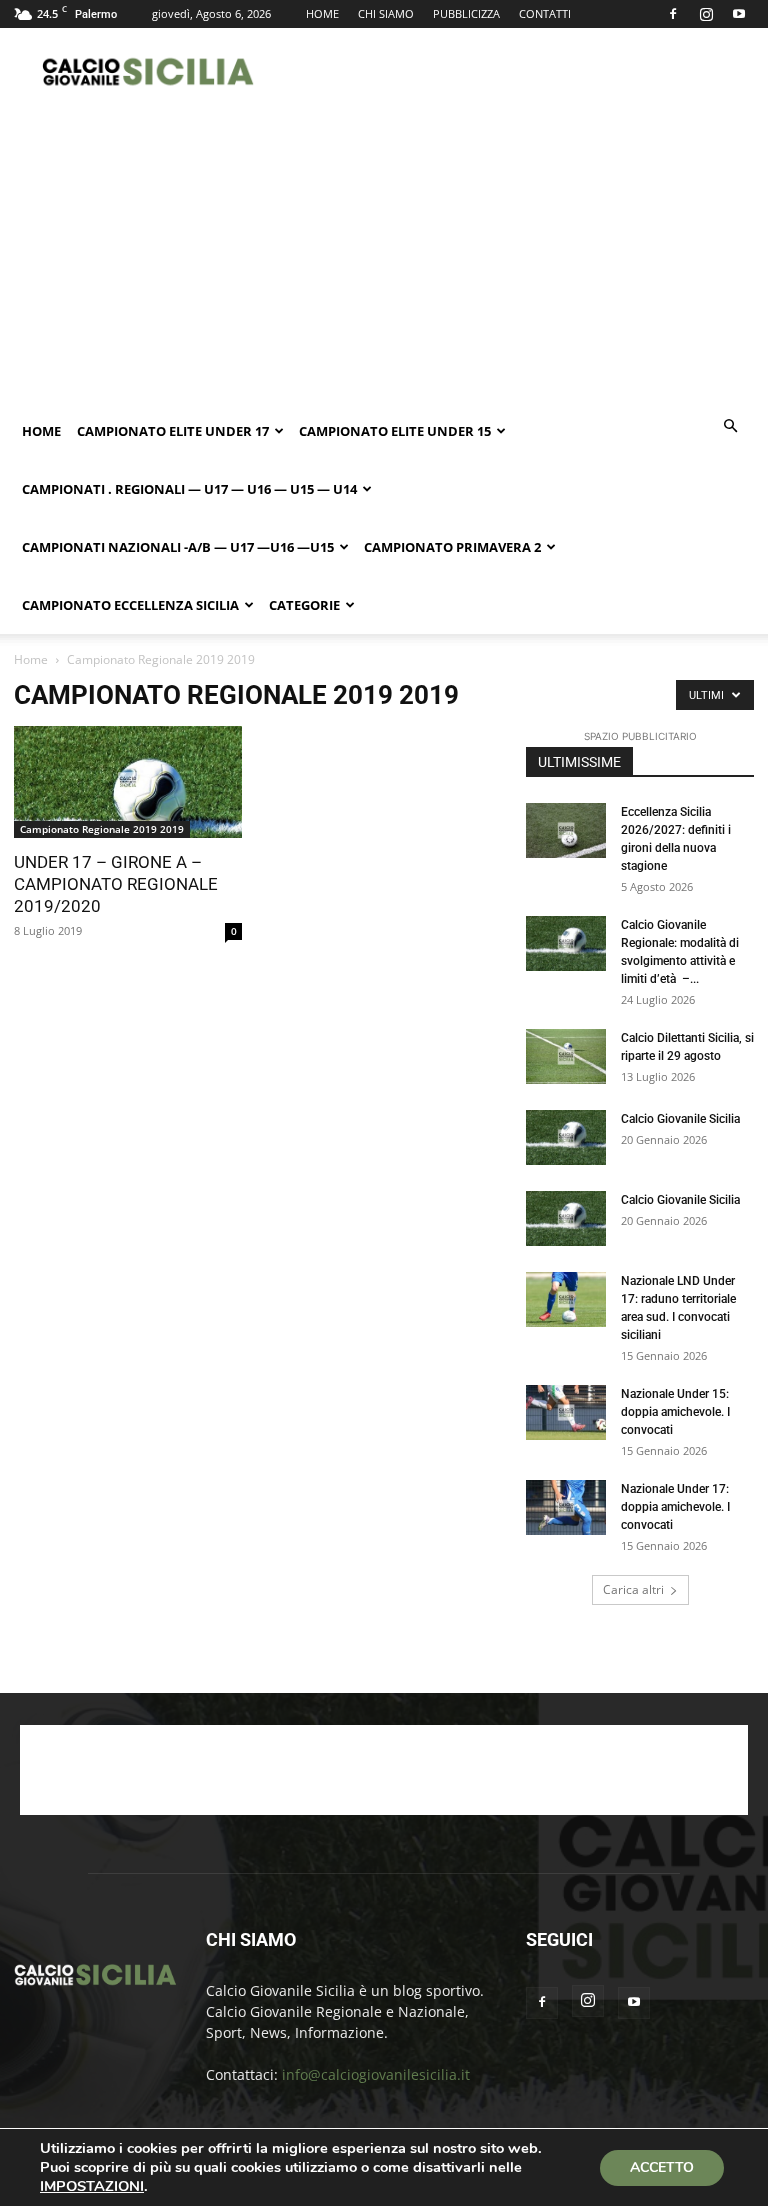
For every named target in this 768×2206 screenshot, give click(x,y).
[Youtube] (739, 14)
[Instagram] (706, 14)
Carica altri (633, 1589)
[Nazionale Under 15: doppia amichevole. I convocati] (566, 1412)
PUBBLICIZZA (466, 13)
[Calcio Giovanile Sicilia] (566, 1137)
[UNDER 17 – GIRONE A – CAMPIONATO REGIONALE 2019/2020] (128, 782)
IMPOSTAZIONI (92, 2186)
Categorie (304, 605)
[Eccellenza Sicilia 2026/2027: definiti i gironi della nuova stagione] (566, 830)
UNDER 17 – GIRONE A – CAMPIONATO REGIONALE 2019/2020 (116, 884)
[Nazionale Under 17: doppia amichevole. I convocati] (566, 1507)
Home (41, 431)
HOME (322, 13)
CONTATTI (545, 13)
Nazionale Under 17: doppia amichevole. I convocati (675, 1507)
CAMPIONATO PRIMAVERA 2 (452, 547)
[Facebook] (673, 14)
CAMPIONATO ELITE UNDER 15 (395, 431)
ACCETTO (662, 2167)
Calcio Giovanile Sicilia (680, 1119)
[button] (730, 426)
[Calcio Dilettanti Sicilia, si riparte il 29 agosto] (566, 1056)
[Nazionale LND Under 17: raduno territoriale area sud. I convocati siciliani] (566, 1299)
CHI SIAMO (386, 13)
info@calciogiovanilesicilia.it (376, 2074)
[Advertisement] (519, 72)
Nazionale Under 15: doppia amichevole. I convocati (675, 1412)
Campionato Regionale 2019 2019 (102, 829)
